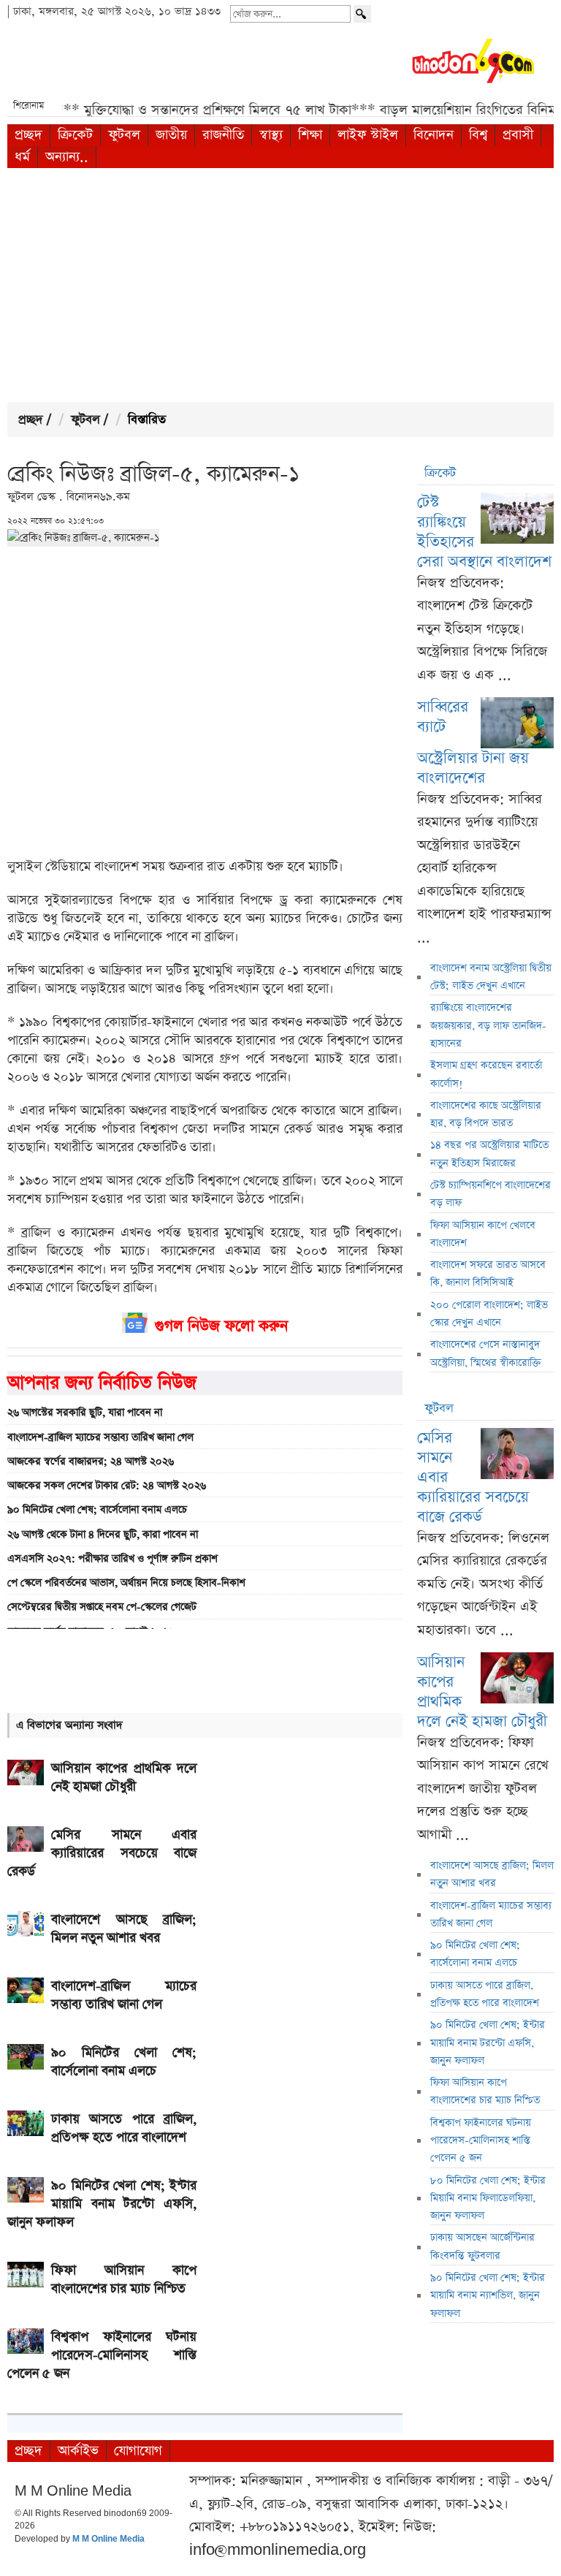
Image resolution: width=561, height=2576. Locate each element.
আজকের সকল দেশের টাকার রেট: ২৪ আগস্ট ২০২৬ (107, 1486)
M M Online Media (108, 2539)
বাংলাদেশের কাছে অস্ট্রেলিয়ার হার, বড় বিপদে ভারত (486, 1114)
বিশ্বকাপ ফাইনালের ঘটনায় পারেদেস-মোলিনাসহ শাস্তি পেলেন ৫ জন (481, 2141)
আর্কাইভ (78, 2451)
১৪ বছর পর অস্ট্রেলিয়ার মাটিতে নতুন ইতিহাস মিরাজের (489, 1154)
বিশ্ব (478, 135)
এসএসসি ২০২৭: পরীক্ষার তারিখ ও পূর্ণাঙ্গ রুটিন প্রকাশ (112, 1559)
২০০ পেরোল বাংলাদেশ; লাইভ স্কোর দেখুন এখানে (489, 1314)
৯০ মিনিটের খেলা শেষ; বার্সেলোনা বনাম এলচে (97, 1510)
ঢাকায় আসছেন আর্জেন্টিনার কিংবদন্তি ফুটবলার (482, 2246)
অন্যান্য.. (67, 157)
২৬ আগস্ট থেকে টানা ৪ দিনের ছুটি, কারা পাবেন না (103, 1535)
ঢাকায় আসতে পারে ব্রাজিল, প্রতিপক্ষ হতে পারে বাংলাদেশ (485, 1994)
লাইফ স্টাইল (368, 135)
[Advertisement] (280, 285)
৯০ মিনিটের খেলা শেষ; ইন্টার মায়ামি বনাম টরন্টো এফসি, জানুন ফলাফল (488, 2043)
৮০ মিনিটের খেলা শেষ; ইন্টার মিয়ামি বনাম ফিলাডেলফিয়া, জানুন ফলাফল (488, 2199)
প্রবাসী (518, 135)
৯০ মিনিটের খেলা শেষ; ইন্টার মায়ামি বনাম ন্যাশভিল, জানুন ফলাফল (488, 2296)
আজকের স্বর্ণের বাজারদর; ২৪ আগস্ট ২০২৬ (91, 1462)
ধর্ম (22, 157)
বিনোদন (434, 135)
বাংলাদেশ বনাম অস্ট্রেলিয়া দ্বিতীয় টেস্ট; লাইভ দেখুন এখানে (491, 977)
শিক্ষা (310, 135)
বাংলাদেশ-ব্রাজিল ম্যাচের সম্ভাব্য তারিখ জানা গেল (100, 1437)
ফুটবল (124, 135)
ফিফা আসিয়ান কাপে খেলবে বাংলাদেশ (483, 1234)
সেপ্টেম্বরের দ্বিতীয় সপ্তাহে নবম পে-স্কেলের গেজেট (102, 1607)
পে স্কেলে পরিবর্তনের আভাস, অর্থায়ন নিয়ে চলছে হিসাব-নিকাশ (126, 1583)
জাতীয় (171, 135)
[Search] (362, 14)
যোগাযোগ (138, 2451)
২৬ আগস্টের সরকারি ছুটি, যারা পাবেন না (85, 1413)
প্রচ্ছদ (28, 135)
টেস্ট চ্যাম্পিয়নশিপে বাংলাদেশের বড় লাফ (491, 1194)
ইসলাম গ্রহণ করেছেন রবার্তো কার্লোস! (486, 1074)
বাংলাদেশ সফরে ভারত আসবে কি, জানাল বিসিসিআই (488, 1274)
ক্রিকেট (75, 135)
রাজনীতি (223, 135)
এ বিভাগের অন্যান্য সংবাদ (69, 1725)
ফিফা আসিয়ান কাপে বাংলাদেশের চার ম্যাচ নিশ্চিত (485, 2091)
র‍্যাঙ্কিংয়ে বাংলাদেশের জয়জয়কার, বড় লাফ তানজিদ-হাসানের (488, 1026)
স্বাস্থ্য (271, 135)
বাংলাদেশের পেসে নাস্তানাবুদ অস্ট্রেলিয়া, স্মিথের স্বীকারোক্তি (486, 1353)
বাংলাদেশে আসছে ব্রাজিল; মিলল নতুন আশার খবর (492, 1874)
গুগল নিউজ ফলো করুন (221, 1326)
